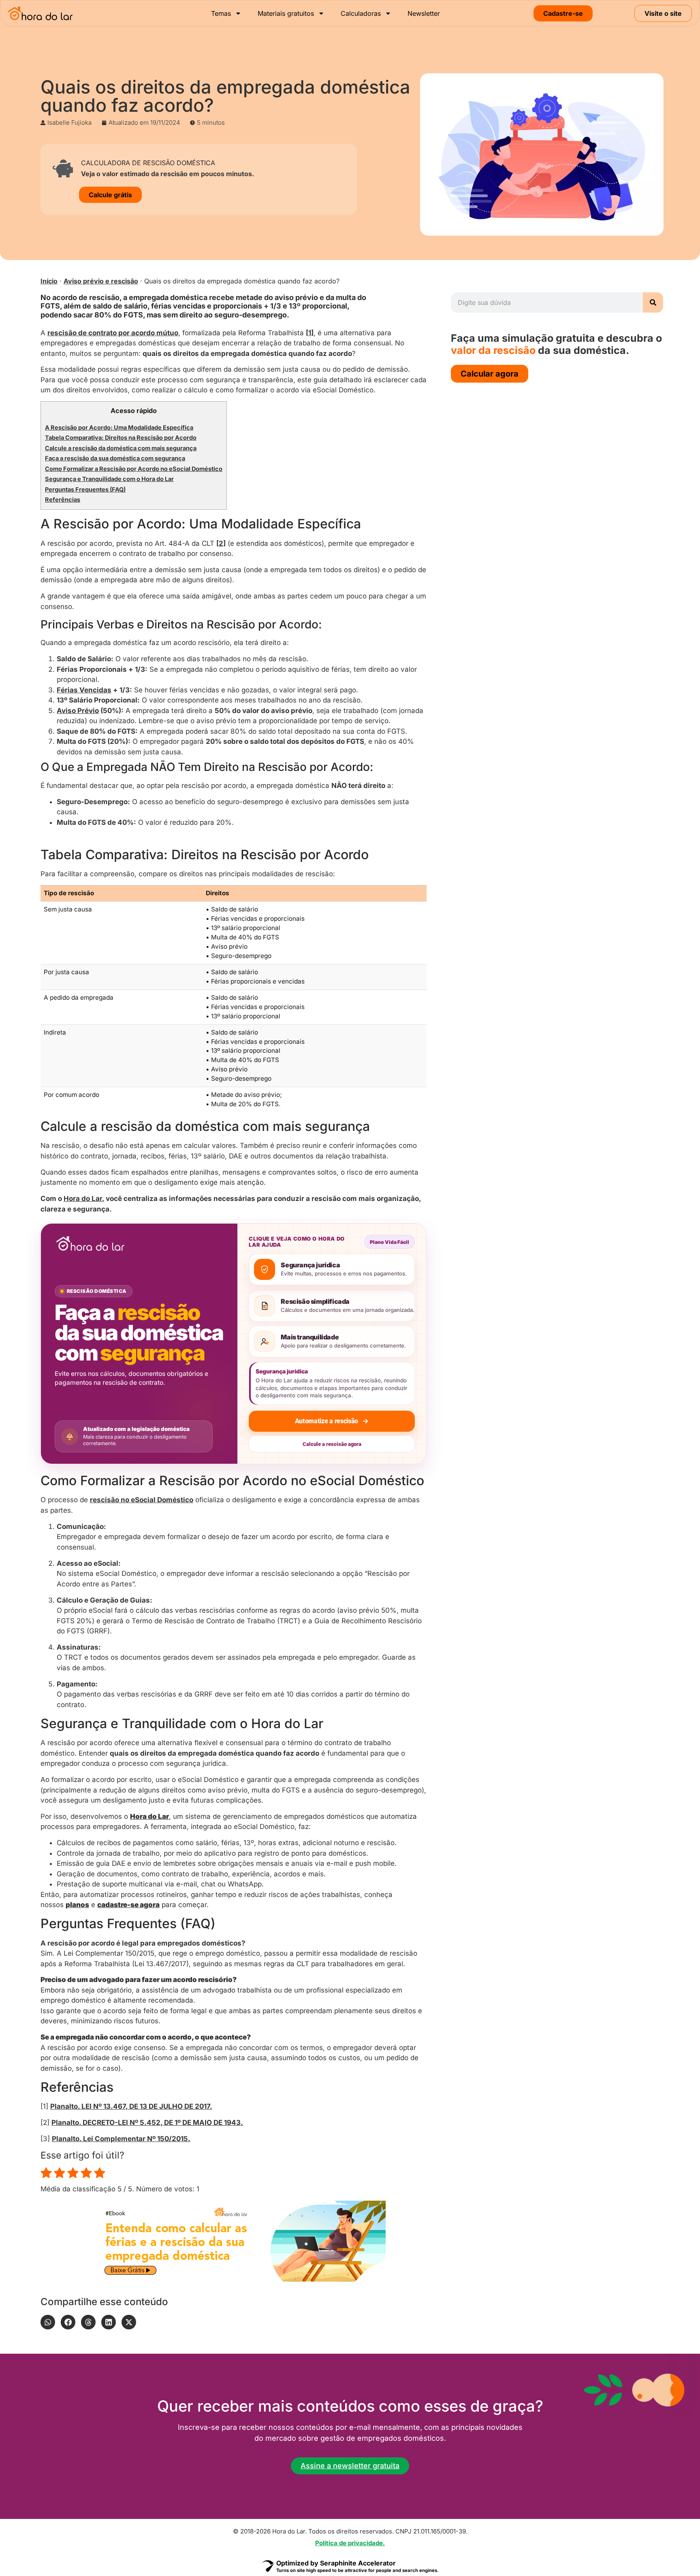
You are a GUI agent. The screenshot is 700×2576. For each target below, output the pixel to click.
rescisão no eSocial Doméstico (142, 1401)
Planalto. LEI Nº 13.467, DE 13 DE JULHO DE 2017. (131, 2008)
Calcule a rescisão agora (332, 1345)
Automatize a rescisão (327, 1322)
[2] (221, 454)
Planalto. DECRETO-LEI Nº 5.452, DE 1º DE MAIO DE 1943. (147, 2023)
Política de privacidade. (350, 2444)
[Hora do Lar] (90, 1145)
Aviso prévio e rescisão (101, 281)
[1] (310, 333)
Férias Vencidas (84, 601)
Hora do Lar (83, 1100)
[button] (48, 2223)
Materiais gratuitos (286, 13)
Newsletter (424, 13)
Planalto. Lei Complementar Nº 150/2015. (121, 2040)
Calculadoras (361, 13)
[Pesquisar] (653, 302)
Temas (221, 13)
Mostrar (106, 411)
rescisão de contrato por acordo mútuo (113, 333)
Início (49, 281)
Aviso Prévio (78, 622)
